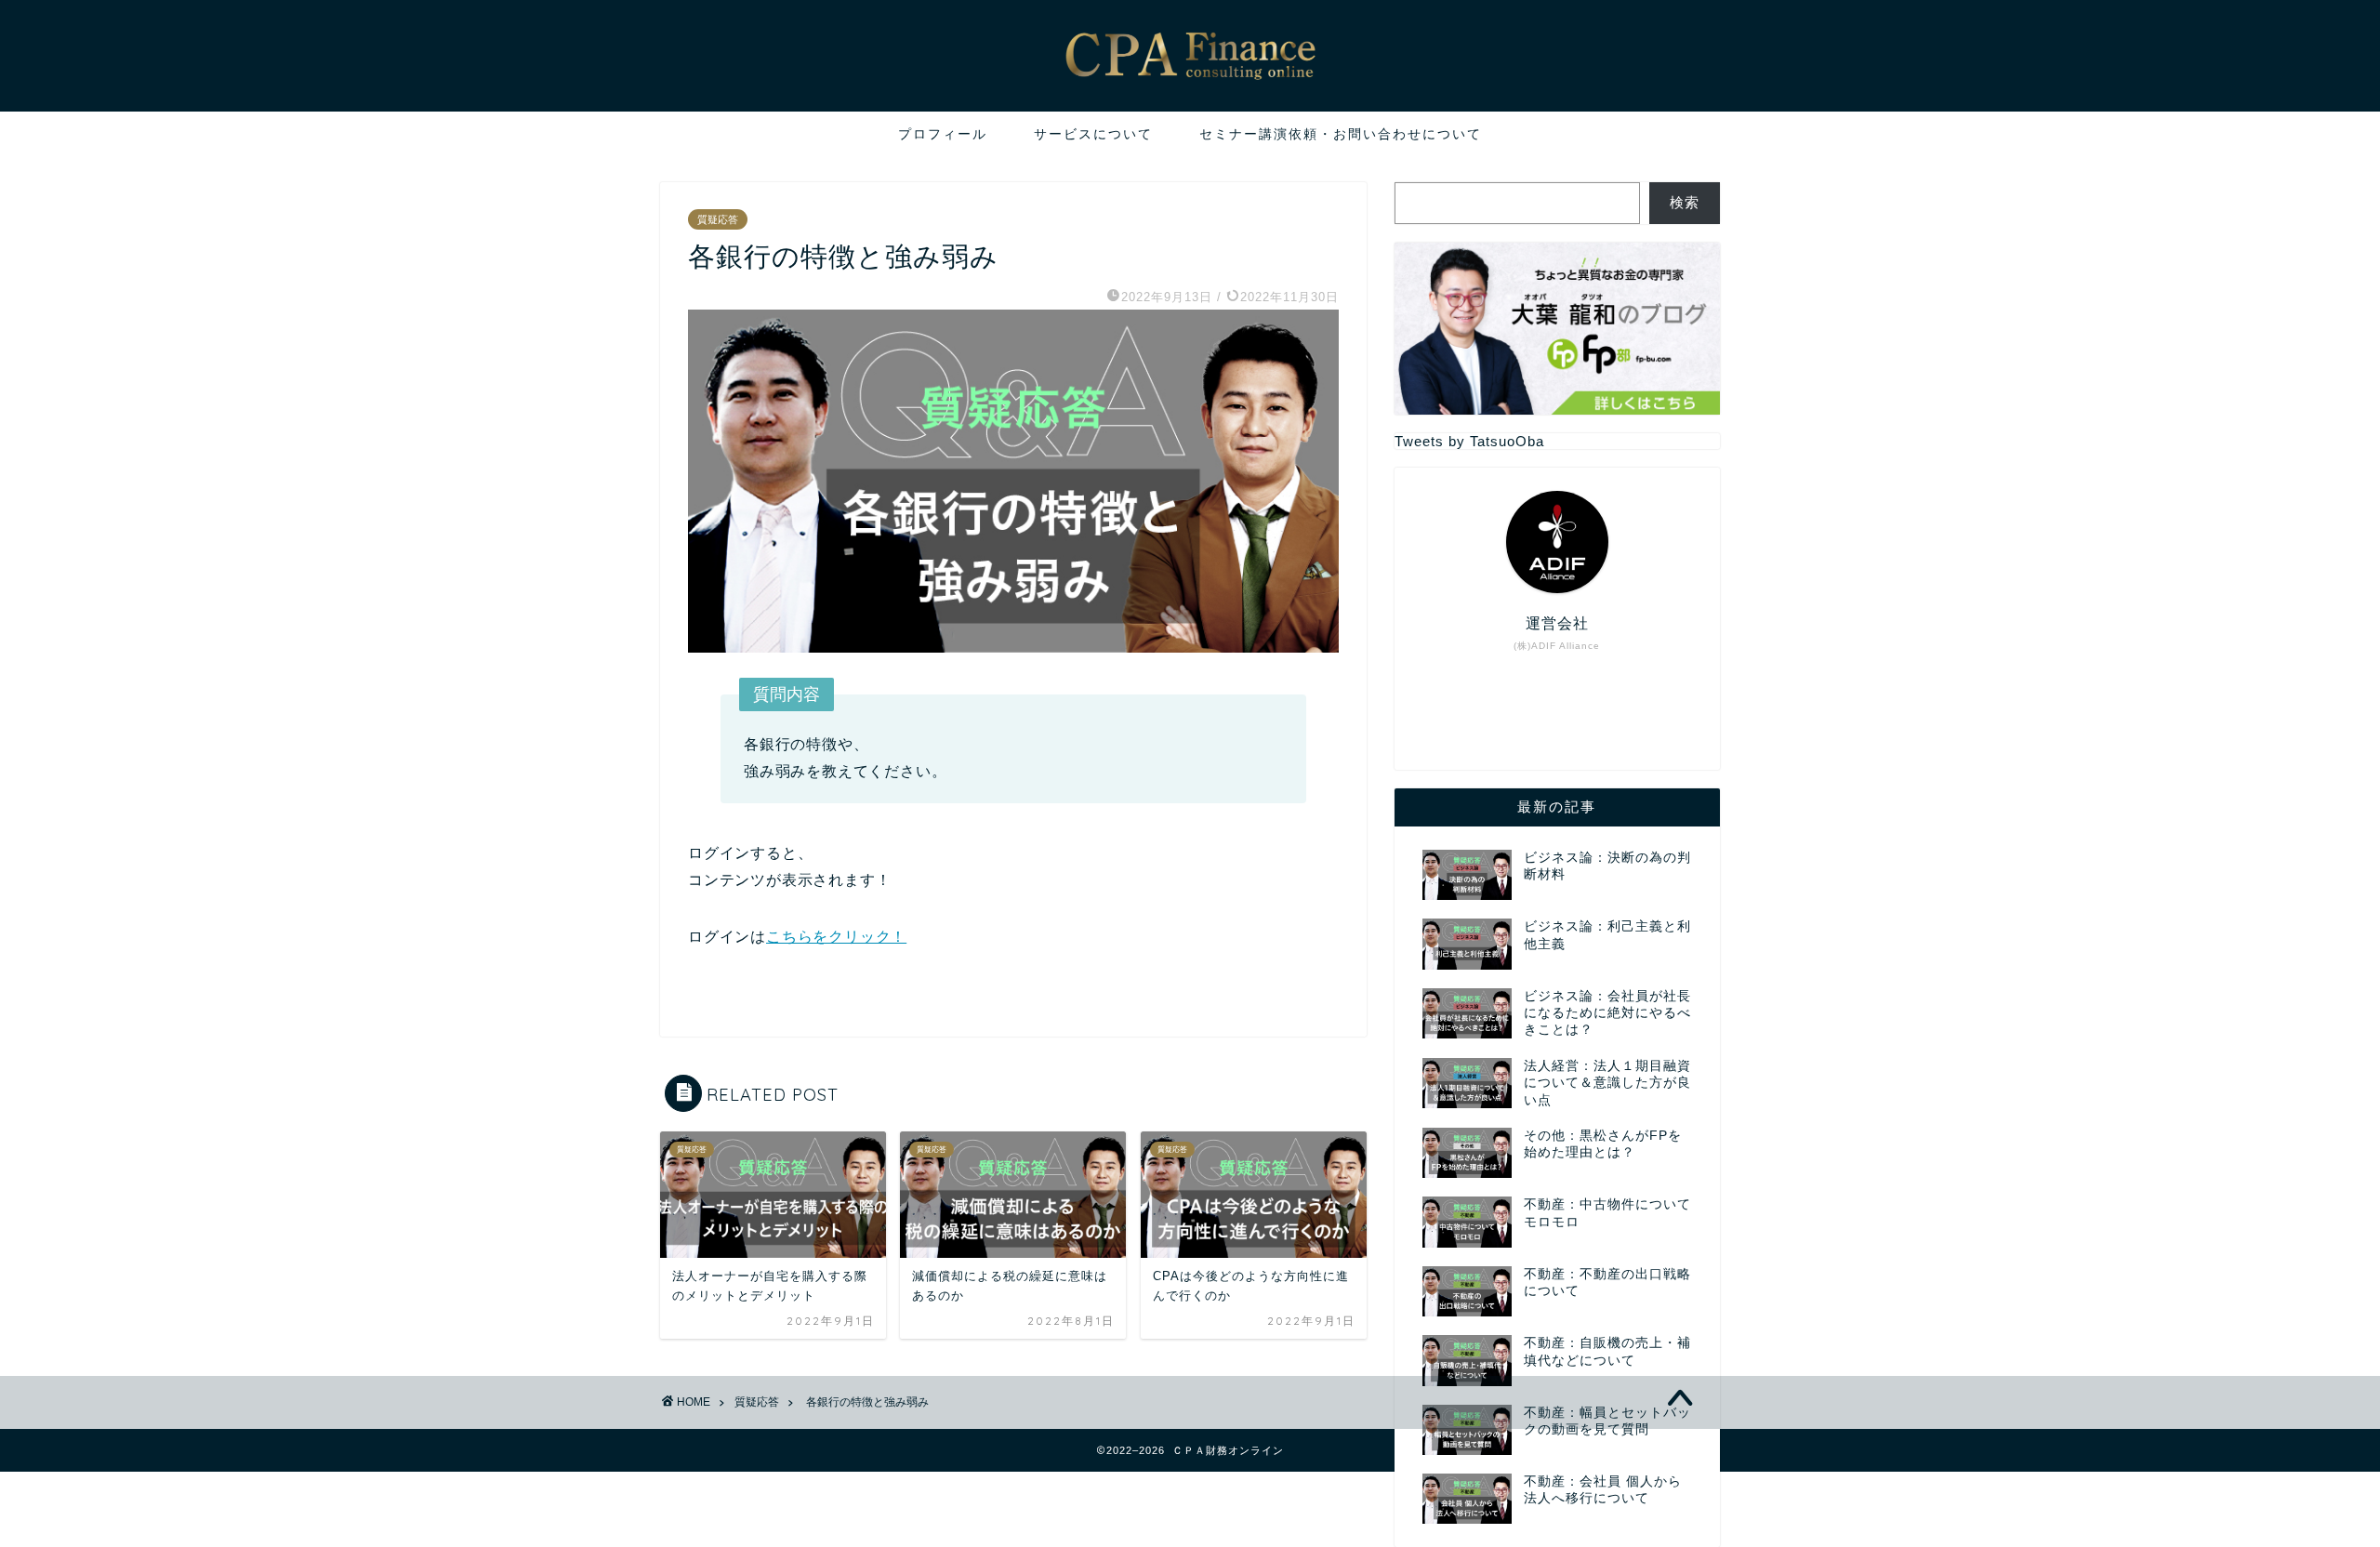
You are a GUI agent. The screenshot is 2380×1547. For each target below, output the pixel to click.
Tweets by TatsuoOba (1469, 441)
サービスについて (1093, 134)
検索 (1685, 202)
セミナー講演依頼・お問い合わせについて (1341, 134)
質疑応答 (718, 219)
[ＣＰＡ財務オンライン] (1190, 93)
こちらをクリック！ (836, 937)
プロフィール (943, 134)
